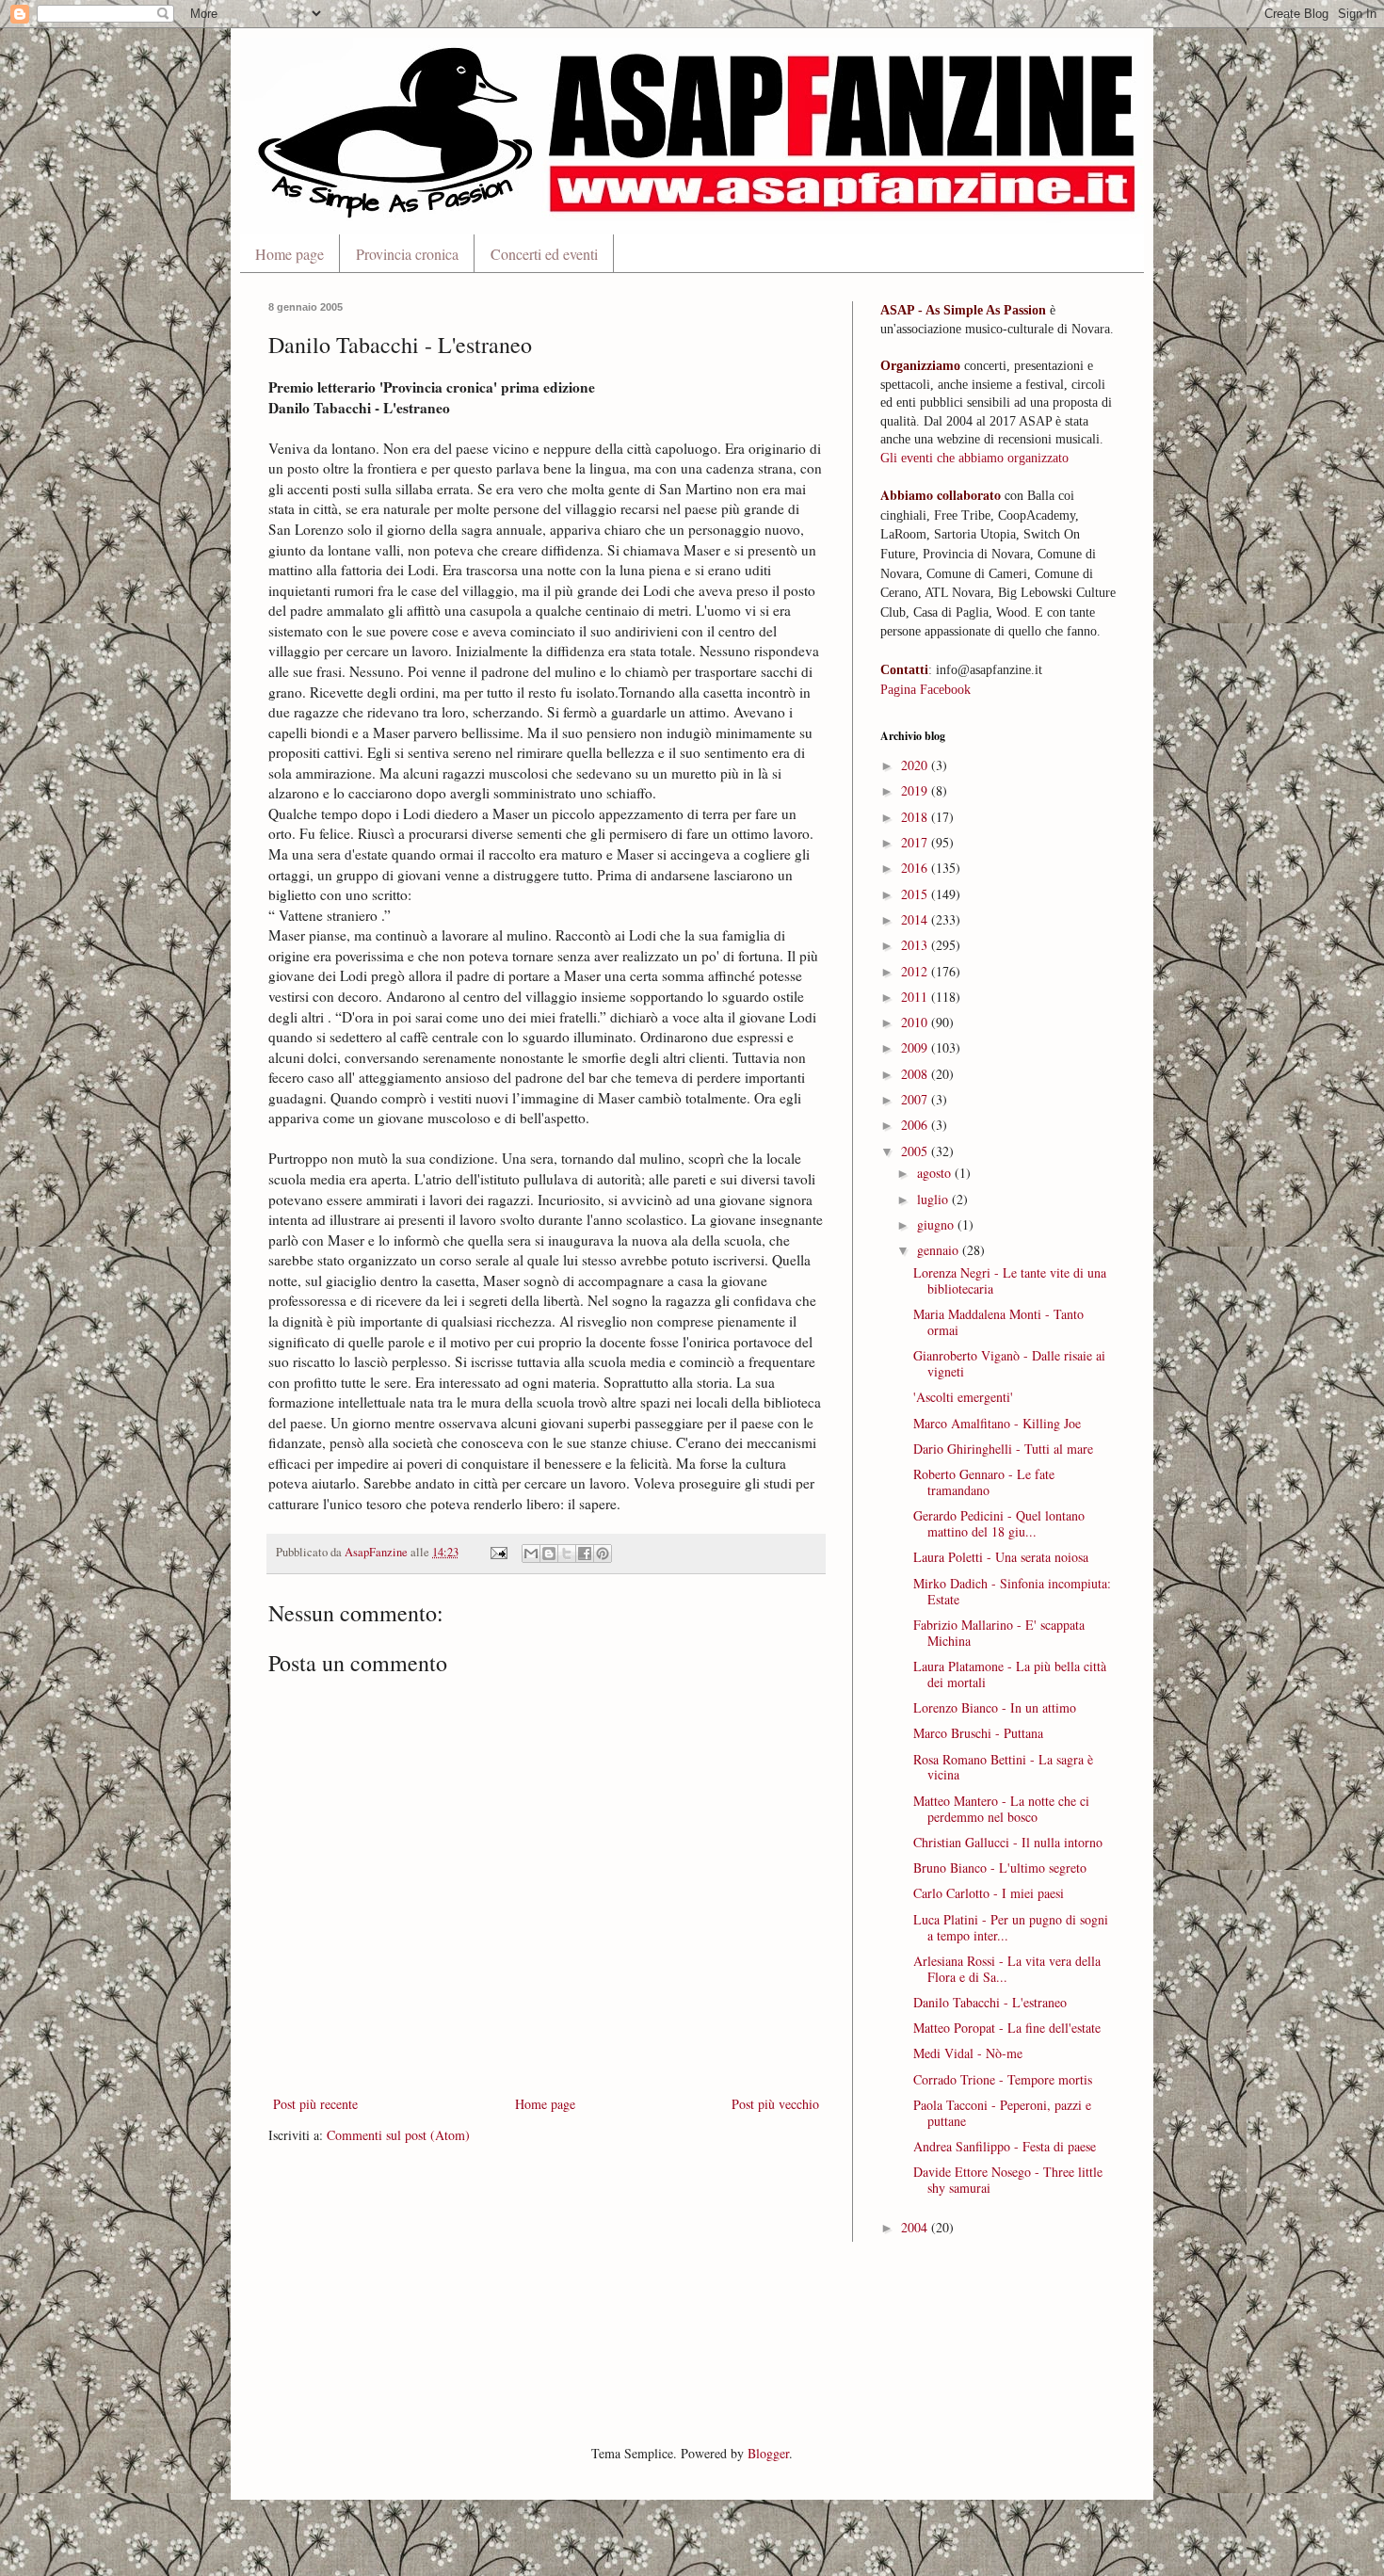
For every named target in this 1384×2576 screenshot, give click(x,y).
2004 (916, 2227)
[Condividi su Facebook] (585, 1554)
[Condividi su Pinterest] (603, 1554)
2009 (916, 1047)
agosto (936, 1173)
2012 (916, 971)
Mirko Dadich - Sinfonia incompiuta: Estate (1012, 1591)
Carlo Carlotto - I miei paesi (989, 1893)
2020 (916, 765)
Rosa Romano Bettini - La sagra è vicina (1003, 1767)
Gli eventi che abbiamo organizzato (974, 458)
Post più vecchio (775, 2104)
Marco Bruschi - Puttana (978, 1733)
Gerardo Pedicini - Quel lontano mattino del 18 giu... (999, 1523)
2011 (916, 997)
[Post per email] (498, 1552)
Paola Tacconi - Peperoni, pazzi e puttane (1002, 2113)
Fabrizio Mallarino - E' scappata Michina (999, 1633)
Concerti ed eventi (544, 254)
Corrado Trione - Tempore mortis (1003, 2079)
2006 (916, 1125)
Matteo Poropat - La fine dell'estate (1007, 2028)
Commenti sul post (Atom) (398, 2135)
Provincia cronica (407, 254)
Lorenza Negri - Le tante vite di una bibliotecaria (1010, 1280)
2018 (916, 817)
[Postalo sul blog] (549, 1554)
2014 (916, 919)
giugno (937, 1224)
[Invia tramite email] (531, 1554)
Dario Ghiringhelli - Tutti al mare (1003, 1449)
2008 (916, 1074)
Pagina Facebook (925, 690)
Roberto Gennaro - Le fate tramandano (984, 1482)
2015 (916, 894)
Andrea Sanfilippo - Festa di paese (1005, 2146)
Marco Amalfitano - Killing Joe (997, 1423)
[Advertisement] (611, 2341)
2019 (916, 790)
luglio (934, 1199)
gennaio (940, 1250)
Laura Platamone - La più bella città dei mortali (1010, 1674)
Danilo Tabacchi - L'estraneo (990, 2002)
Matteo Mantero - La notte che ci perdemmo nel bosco (1001, 1809)
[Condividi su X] (567, 1554)
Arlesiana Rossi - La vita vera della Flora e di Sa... (1007, 1969)
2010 (916, 1022)
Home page (290, 254)
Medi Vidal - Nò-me (968, 2053)
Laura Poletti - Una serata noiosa (1001, 1557)
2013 (916, 945)
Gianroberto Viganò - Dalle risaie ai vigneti (1009, 1363)
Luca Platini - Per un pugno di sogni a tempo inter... (1011, 1927)
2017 (916, 842)
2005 (916, 1151)
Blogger (768, 2453)
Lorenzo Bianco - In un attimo (995, 1707)
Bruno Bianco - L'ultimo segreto (1000, 1868)
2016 (916, 868)
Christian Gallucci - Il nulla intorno (1008, 1842)
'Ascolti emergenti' (963, 1397)
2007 (916, 1099)
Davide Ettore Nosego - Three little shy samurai (1008, 2180)
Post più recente (315, 2104)
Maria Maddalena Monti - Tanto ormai (998, 1322)
